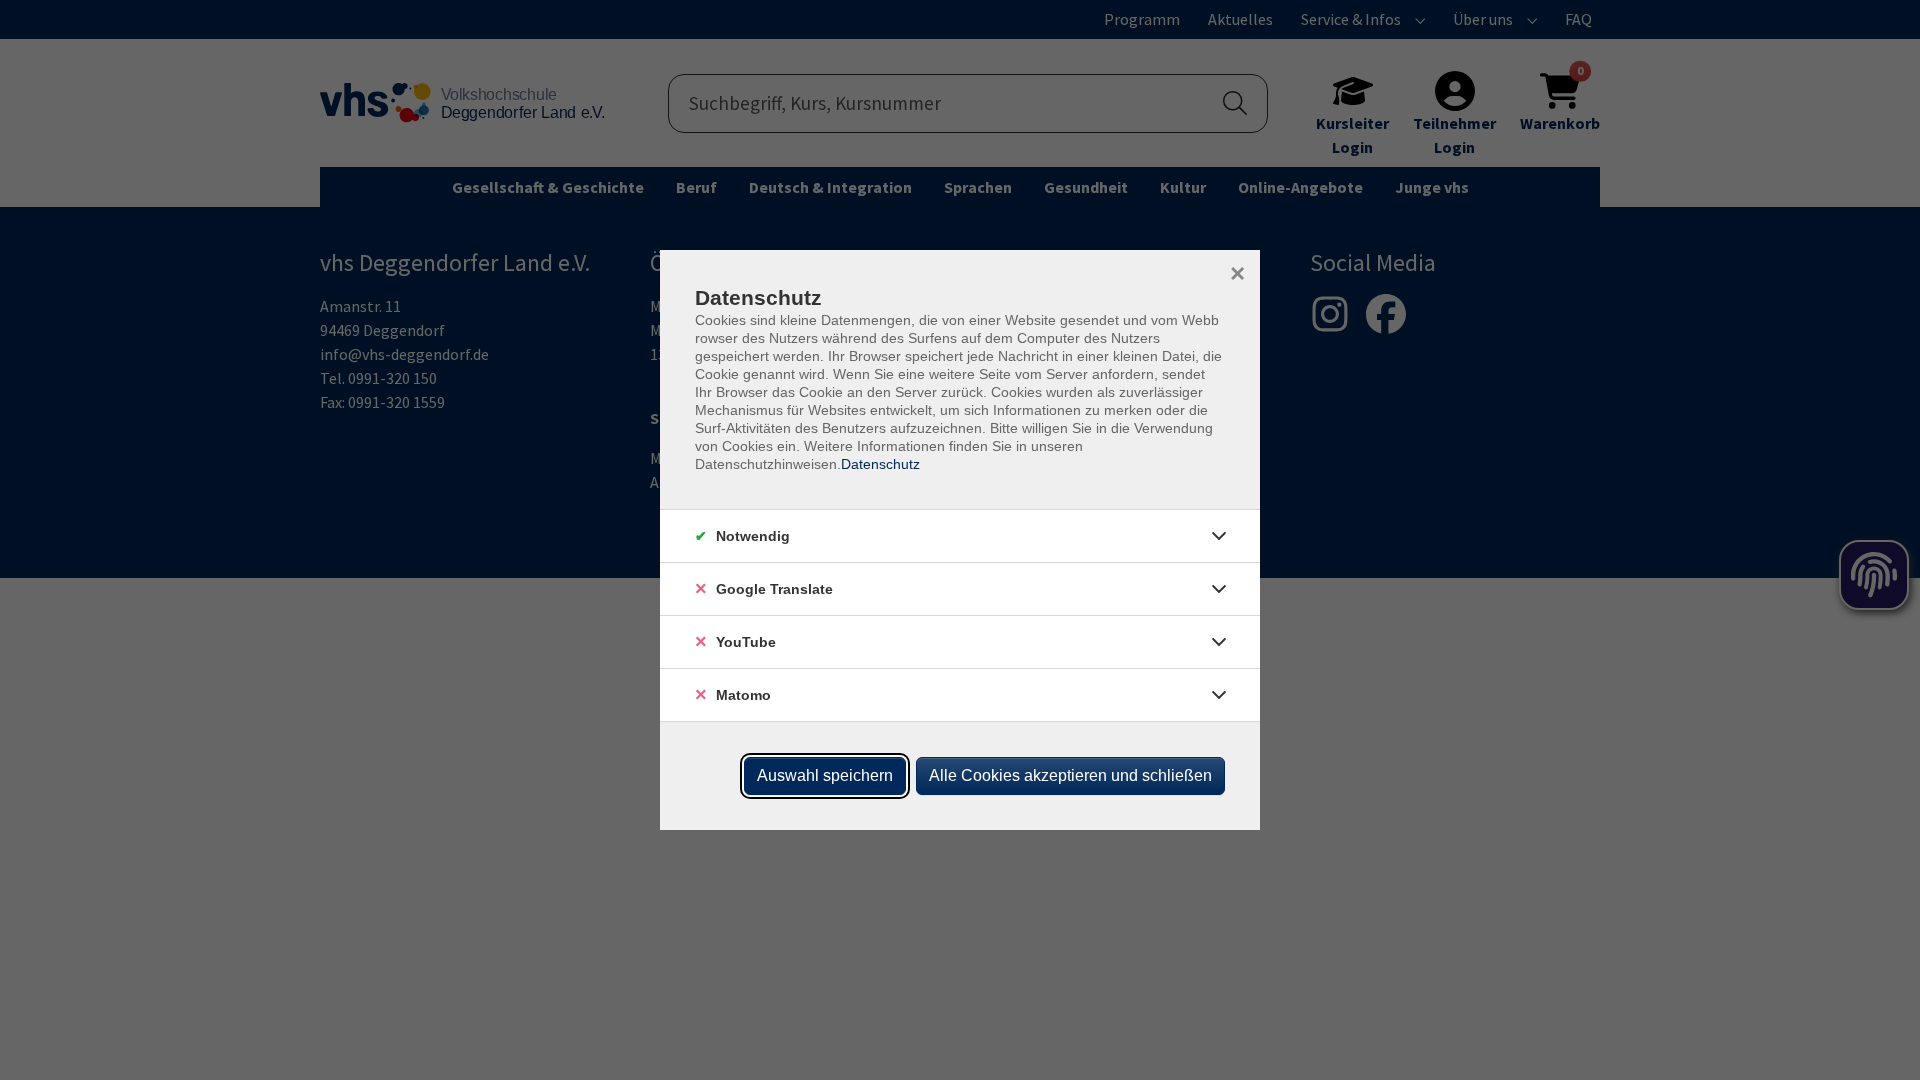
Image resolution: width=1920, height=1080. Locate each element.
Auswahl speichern (825, 775)
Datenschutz (880, 464)
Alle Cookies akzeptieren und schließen (1070, 775)
